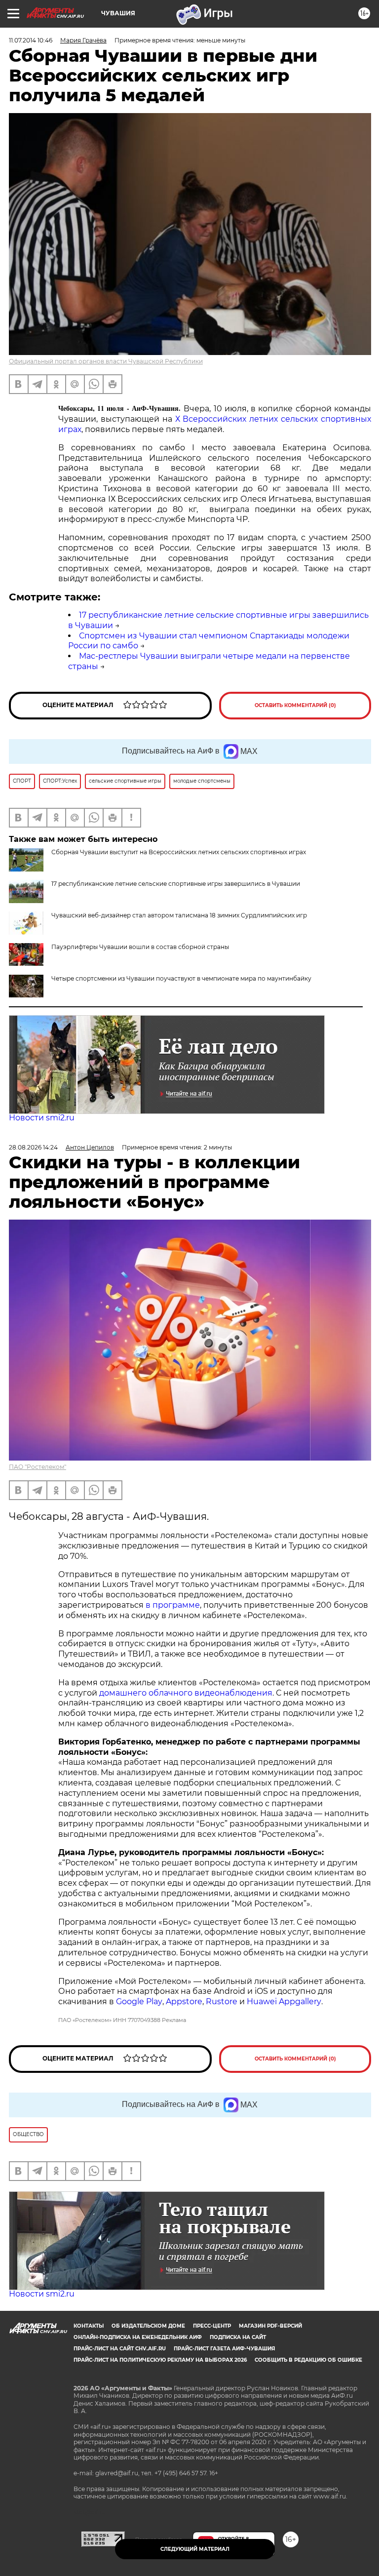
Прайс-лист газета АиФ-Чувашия (224, 2349)
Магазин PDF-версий (270, 2326)
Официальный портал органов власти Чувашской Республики (106, 361)
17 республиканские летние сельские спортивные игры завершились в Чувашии (176, 884)
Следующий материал (195, 2549)
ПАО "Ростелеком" (38, 1467)
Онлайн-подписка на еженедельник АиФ (138, 2337)
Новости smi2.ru (42, 1118)
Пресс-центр (212, 2326)
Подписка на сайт (238, 2337)
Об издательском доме (148, 2326)
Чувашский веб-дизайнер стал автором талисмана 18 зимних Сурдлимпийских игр (179, 915)
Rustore (222, 2001)
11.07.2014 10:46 (31, 40)
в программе (173, 1605)
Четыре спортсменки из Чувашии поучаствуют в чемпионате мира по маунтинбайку (181, 978)
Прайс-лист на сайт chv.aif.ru (120, 2349)
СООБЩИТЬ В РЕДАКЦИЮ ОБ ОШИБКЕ (308, 2360)
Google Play (139, 2001)
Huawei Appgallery (284, 2001)
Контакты (89, 2326)
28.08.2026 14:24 (33, 1147)
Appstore (184, 2001)
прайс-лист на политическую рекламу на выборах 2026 (160, 2360)
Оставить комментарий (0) (295, 705)
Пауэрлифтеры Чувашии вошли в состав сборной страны (140, 947)
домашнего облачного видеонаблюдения (186, 1693)
